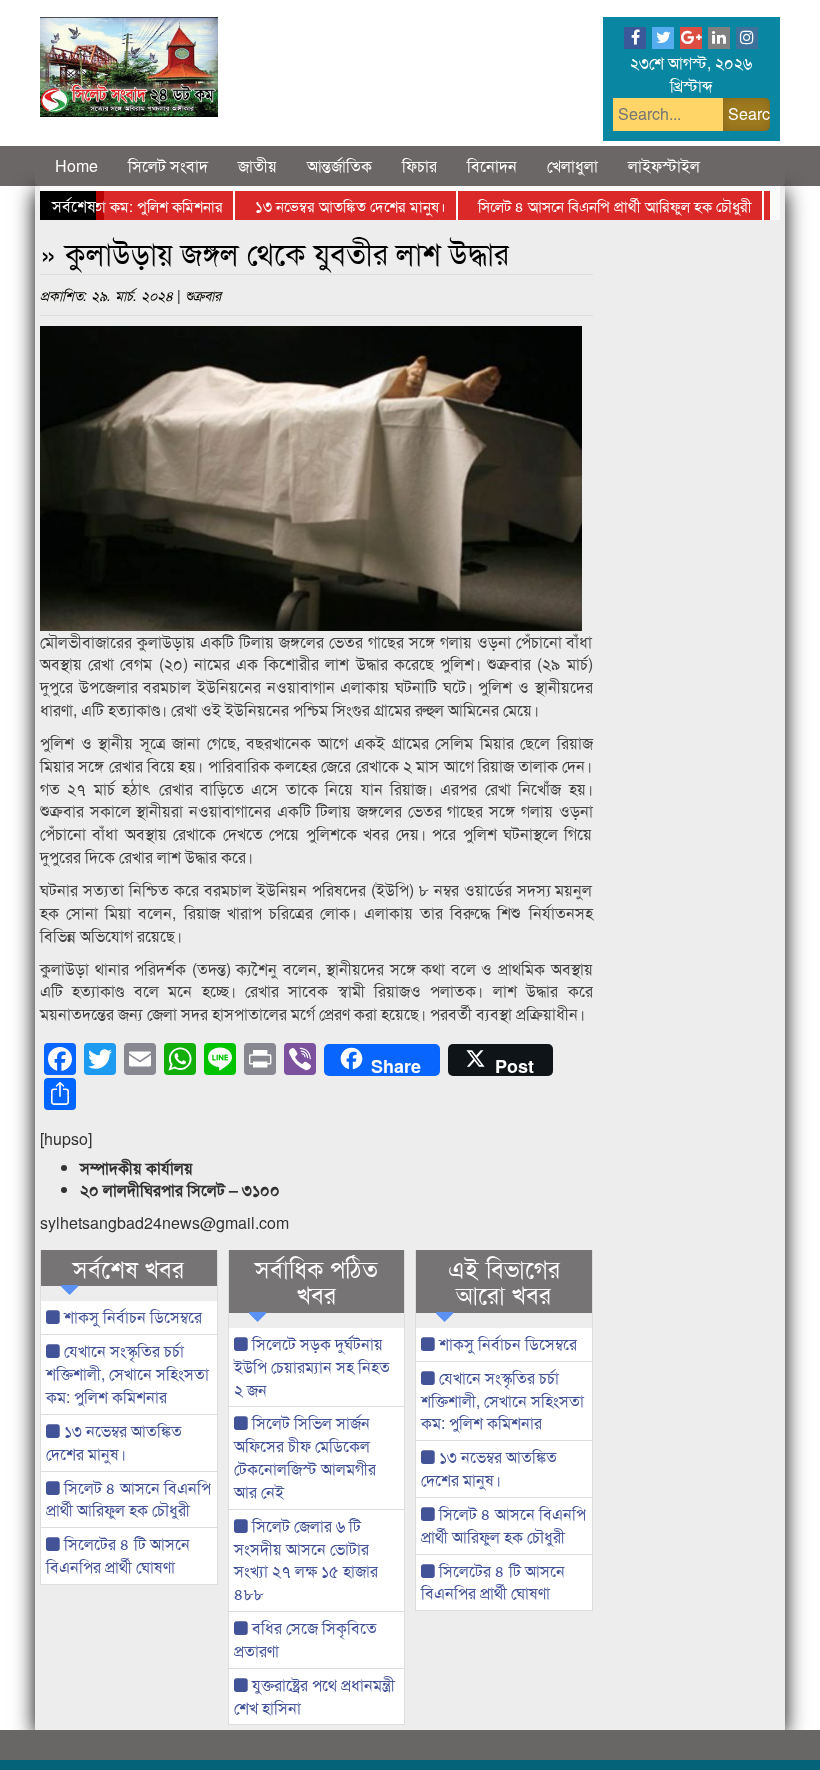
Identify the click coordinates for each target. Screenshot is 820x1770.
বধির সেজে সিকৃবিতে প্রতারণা (305, 1639)
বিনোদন (492, 165)
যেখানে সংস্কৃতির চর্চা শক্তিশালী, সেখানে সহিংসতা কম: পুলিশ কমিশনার (127, 1373)
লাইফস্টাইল (664, 165)
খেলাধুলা (572, 165)
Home (76, 165)
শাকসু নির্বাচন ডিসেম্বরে (131, 1316)
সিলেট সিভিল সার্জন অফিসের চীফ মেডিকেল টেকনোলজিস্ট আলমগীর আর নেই (305, 1457)
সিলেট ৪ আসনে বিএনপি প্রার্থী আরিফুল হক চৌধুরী (591, 205)
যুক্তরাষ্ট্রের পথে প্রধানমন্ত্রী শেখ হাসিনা (314, 1696)
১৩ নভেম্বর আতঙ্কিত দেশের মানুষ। (326, 205)
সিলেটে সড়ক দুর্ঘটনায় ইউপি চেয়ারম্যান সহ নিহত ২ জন (312, 1366)
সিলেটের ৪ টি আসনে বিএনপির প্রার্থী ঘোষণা (118, 1555)
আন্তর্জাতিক (339, 165)
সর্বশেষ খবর (128, 1268)
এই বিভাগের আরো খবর (504, 1281)
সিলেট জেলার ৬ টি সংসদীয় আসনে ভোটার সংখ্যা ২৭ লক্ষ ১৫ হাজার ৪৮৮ (306, 1560)
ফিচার (419, 165)
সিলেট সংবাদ (168, 165)
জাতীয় (257, 165)
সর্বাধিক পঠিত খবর (316, 1281)
